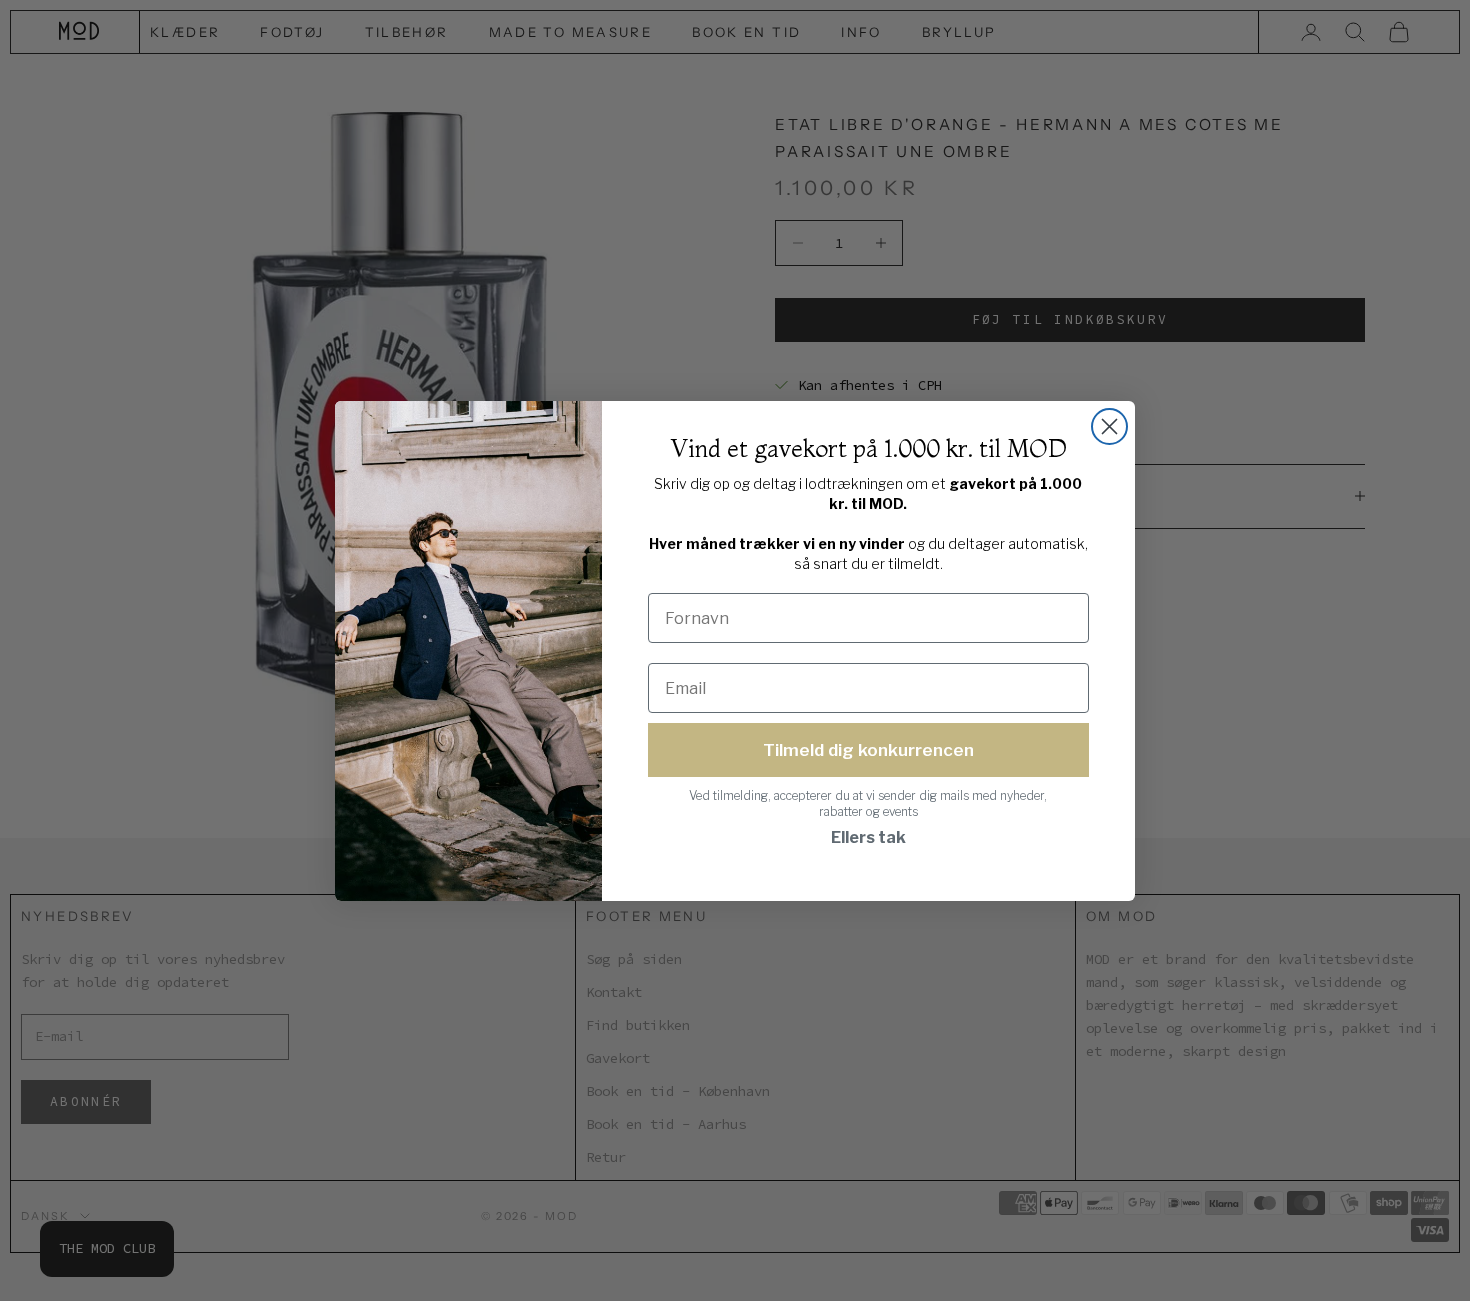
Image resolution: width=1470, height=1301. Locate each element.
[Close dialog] (1109, 426)
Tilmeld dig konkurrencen (868, 750)
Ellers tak (868, 837)
